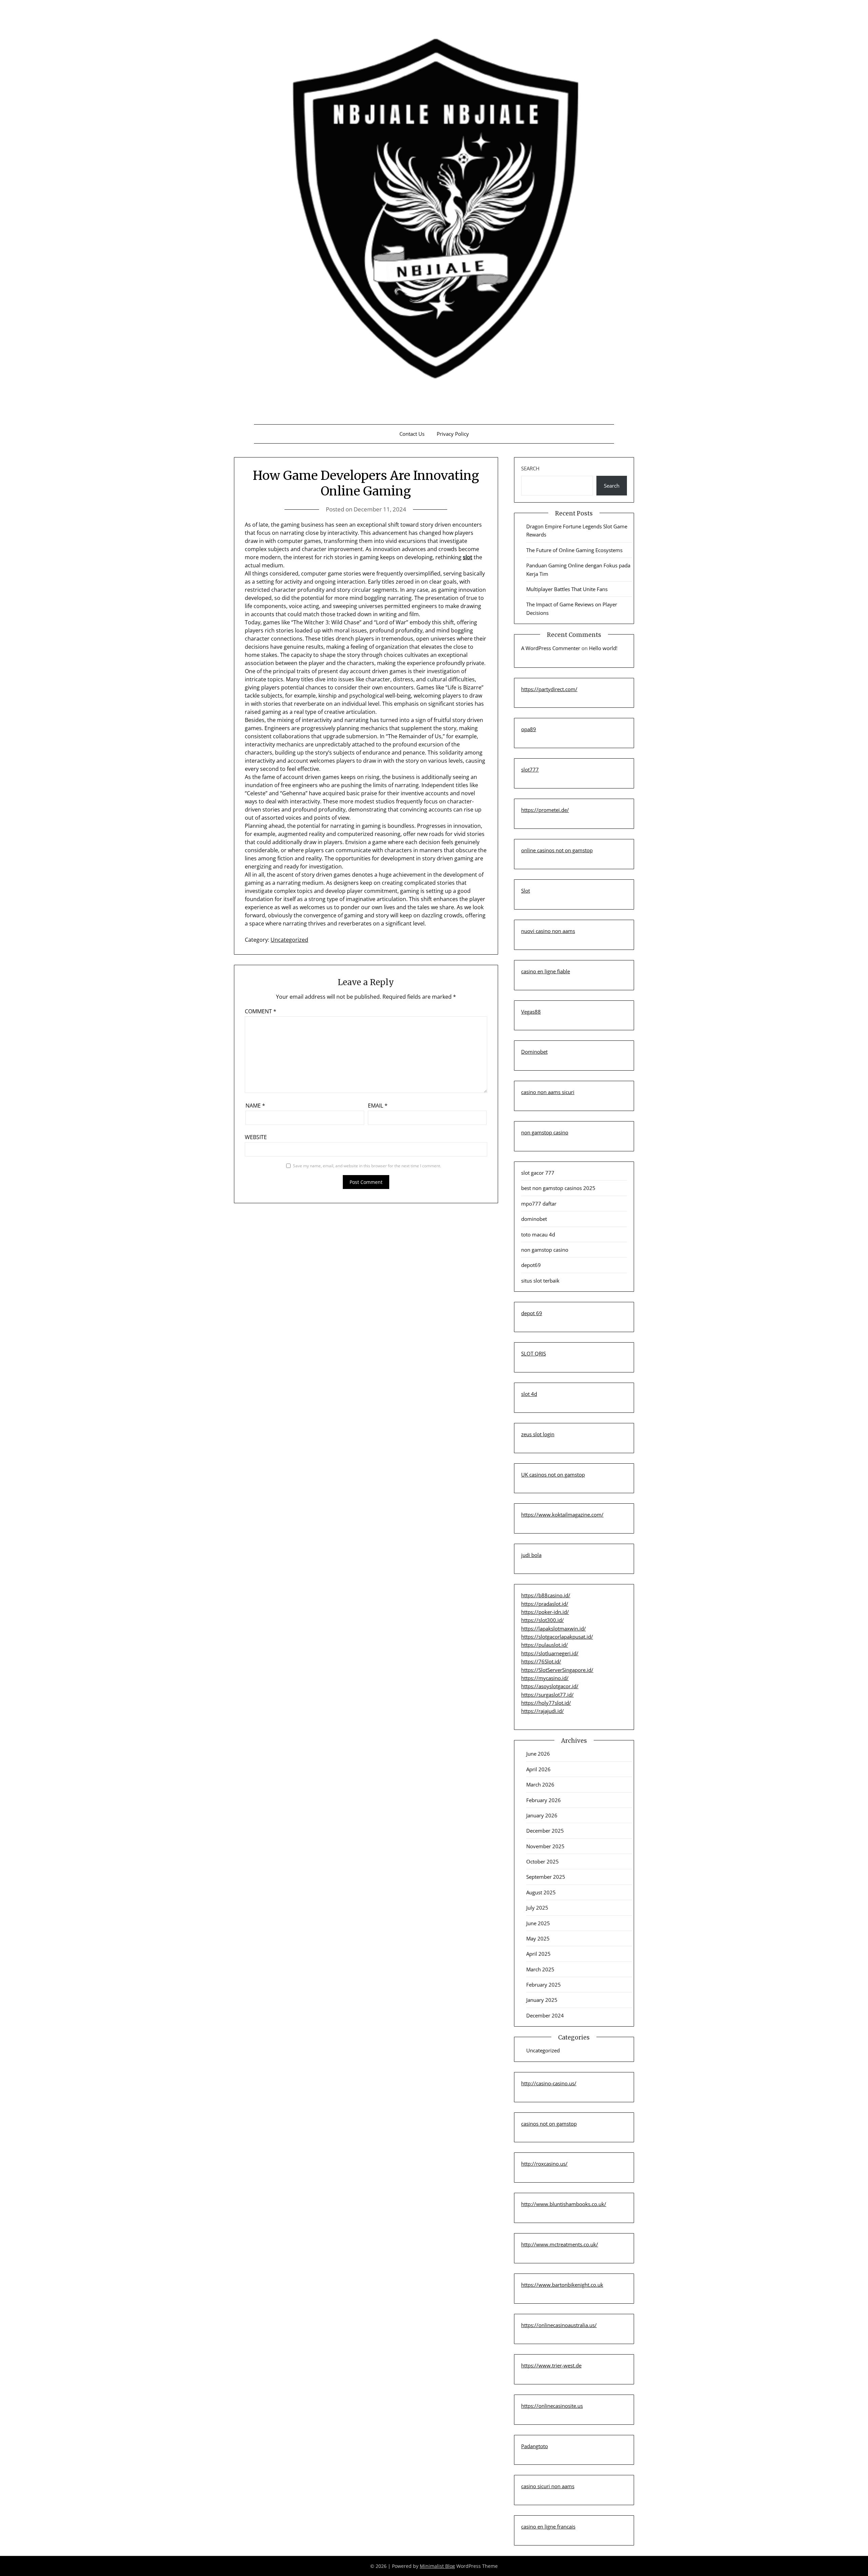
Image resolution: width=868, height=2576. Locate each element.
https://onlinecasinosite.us (552, 2406)
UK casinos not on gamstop (553, 1475)
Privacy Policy (453, 434)
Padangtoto (535, 2446)
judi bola (531, 1555)
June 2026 (538, 1754)
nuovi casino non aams (548, 931)
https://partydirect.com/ (549, 689)
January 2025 (542, 2000)
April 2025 (538, 1954)
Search (530, 468)
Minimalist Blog (437, 2566)
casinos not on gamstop (549, 2124)
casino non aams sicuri (548, 1092)
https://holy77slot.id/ (546, 1703)
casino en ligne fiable (546, 971)
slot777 (530, 769)
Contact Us (412, 434)
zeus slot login (538, 1434)
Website (256, 1137)
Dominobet (534, 1052)
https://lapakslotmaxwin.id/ (554, 1628)
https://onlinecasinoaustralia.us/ (559, 2325)
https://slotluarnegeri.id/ (550, 1653)
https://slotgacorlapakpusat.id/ (557, 1637)
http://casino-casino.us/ (549, 2083)
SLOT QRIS (534, 1353)
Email (378, 1106)
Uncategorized (289, 940)
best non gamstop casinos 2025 (558, 1188)
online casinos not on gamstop (557, 850)
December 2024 (545, 2015)
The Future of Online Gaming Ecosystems (574, 550)
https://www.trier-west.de (551, 2365)
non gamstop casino (545, 1132)
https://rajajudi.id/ (542, 1711)
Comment (261, 1011)
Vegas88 (531, 1012)
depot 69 (532, 1313)
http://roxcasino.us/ (544, 2164)
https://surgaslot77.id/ (547, 1695)
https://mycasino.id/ (545, 1678)
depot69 (531, 1265)
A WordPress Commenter (551, 648)
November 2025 (545, 1846)
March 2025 (540, 1969)
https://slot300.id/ (542, 1620)
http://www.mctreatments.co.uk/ (560, 2244)
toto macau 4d (538, 1234)
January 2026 (542, 1815)
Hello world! (603, 648)
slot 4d (529, 1394)
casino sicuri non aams (548, 2486)
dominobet (534, 1219)
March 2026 (540, 1784)
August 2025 (541, 1892)
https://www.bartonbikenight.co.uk (562, 2285)
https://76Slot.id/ (541, 1661)
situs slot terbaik (540, 1281)
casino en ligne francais (548, 2526)
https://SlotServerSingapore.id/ (557, 1670)
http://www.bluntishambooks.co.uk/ (564, 2204)
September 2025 (546, 1877)
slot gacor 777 (538, 1173)
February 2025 (544, 1985)
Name (255, 1106)
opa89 (529, 729)
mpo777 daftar (539, 1204)
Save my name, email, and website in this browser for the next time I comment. (367, 1166)
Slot (526, 891)
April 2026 (538, 1769)
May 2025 (538, 1938)
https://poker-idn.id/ (545, 1612)
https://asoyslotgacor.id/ (550, 1686)
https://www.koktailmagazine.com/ (562, 1515)
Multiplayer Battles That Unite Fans (567, 589)
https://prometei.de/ (545, 810)
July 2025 (537, 1908)
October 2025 (542, 1861)
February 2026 (544, 1800)
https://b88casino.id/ (546, 1595)
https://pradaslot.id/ (545, 1604)
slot (468, 557)
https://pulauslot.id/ (545, 1645)
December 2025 (545, 1831)
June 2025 (538, 1923)
